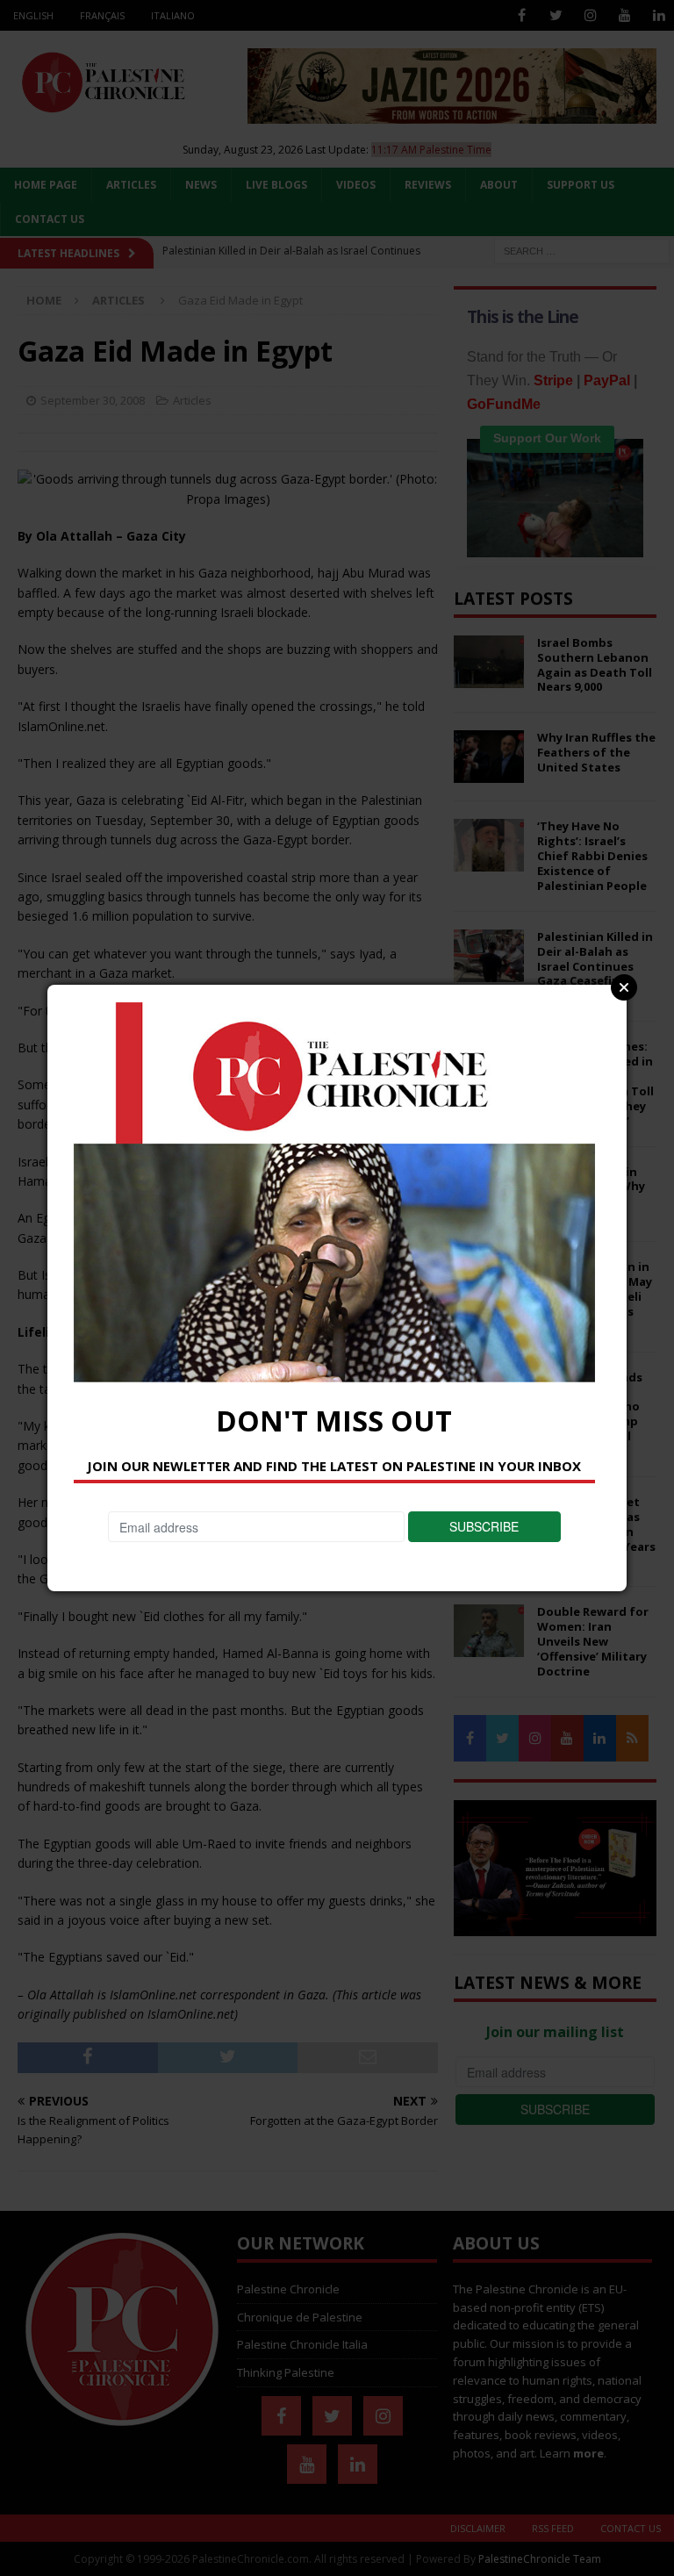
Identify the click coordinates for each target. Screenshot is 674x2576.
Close (624, 987)
